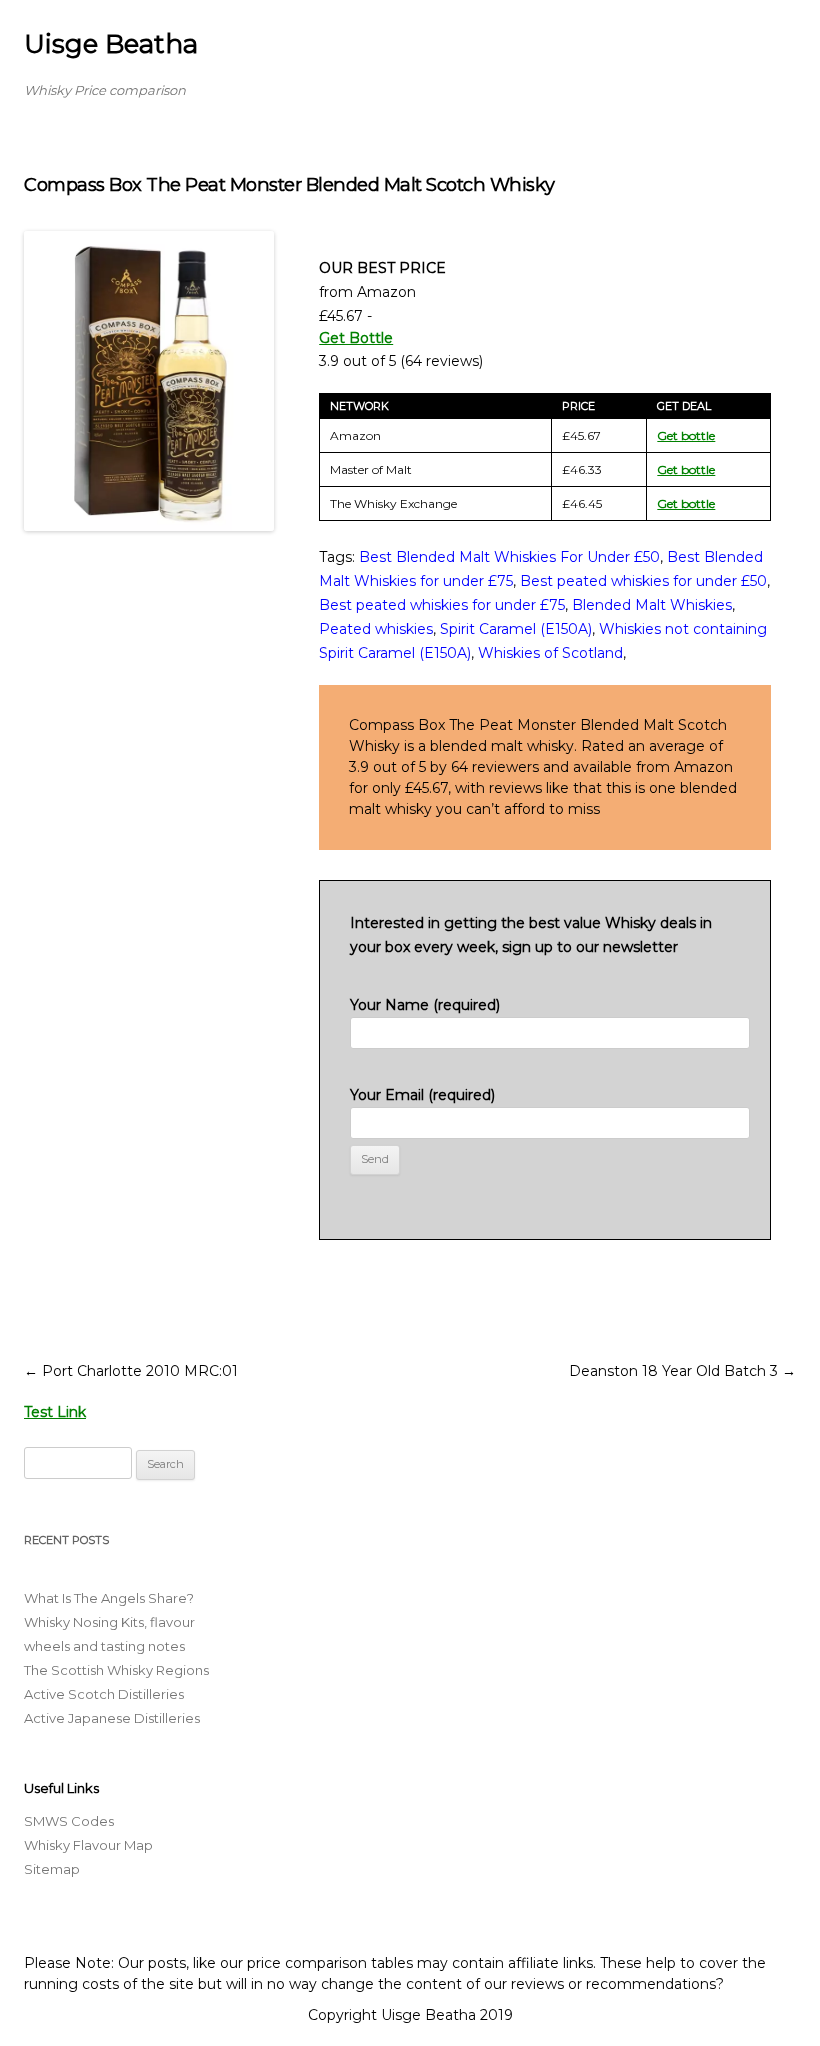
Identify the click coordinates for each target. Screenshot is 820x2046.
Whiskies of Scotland (550, 653)
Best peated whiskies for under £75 (442, 605)
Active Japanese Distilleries (112, 1718)
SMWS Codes (69, 1821)
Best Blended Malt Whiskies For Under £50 (509, 557)
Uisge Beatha (111, 44)
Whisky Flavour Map (88, 1845)
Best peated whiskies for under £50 (643, 581)
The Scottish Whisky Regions (116, 1670)
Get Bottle (356, 338)
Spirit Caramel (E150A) (516, 629)
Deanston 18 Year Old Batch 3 (682, 1371)
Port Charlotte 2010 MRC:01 (131, 1371)
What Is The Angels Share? (109, 1598)
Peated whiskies (376, 629)
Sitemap (52, 1869)
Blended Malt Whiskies (652, 605)
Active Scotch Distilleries (104, 1694)
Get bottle (686, 435)
